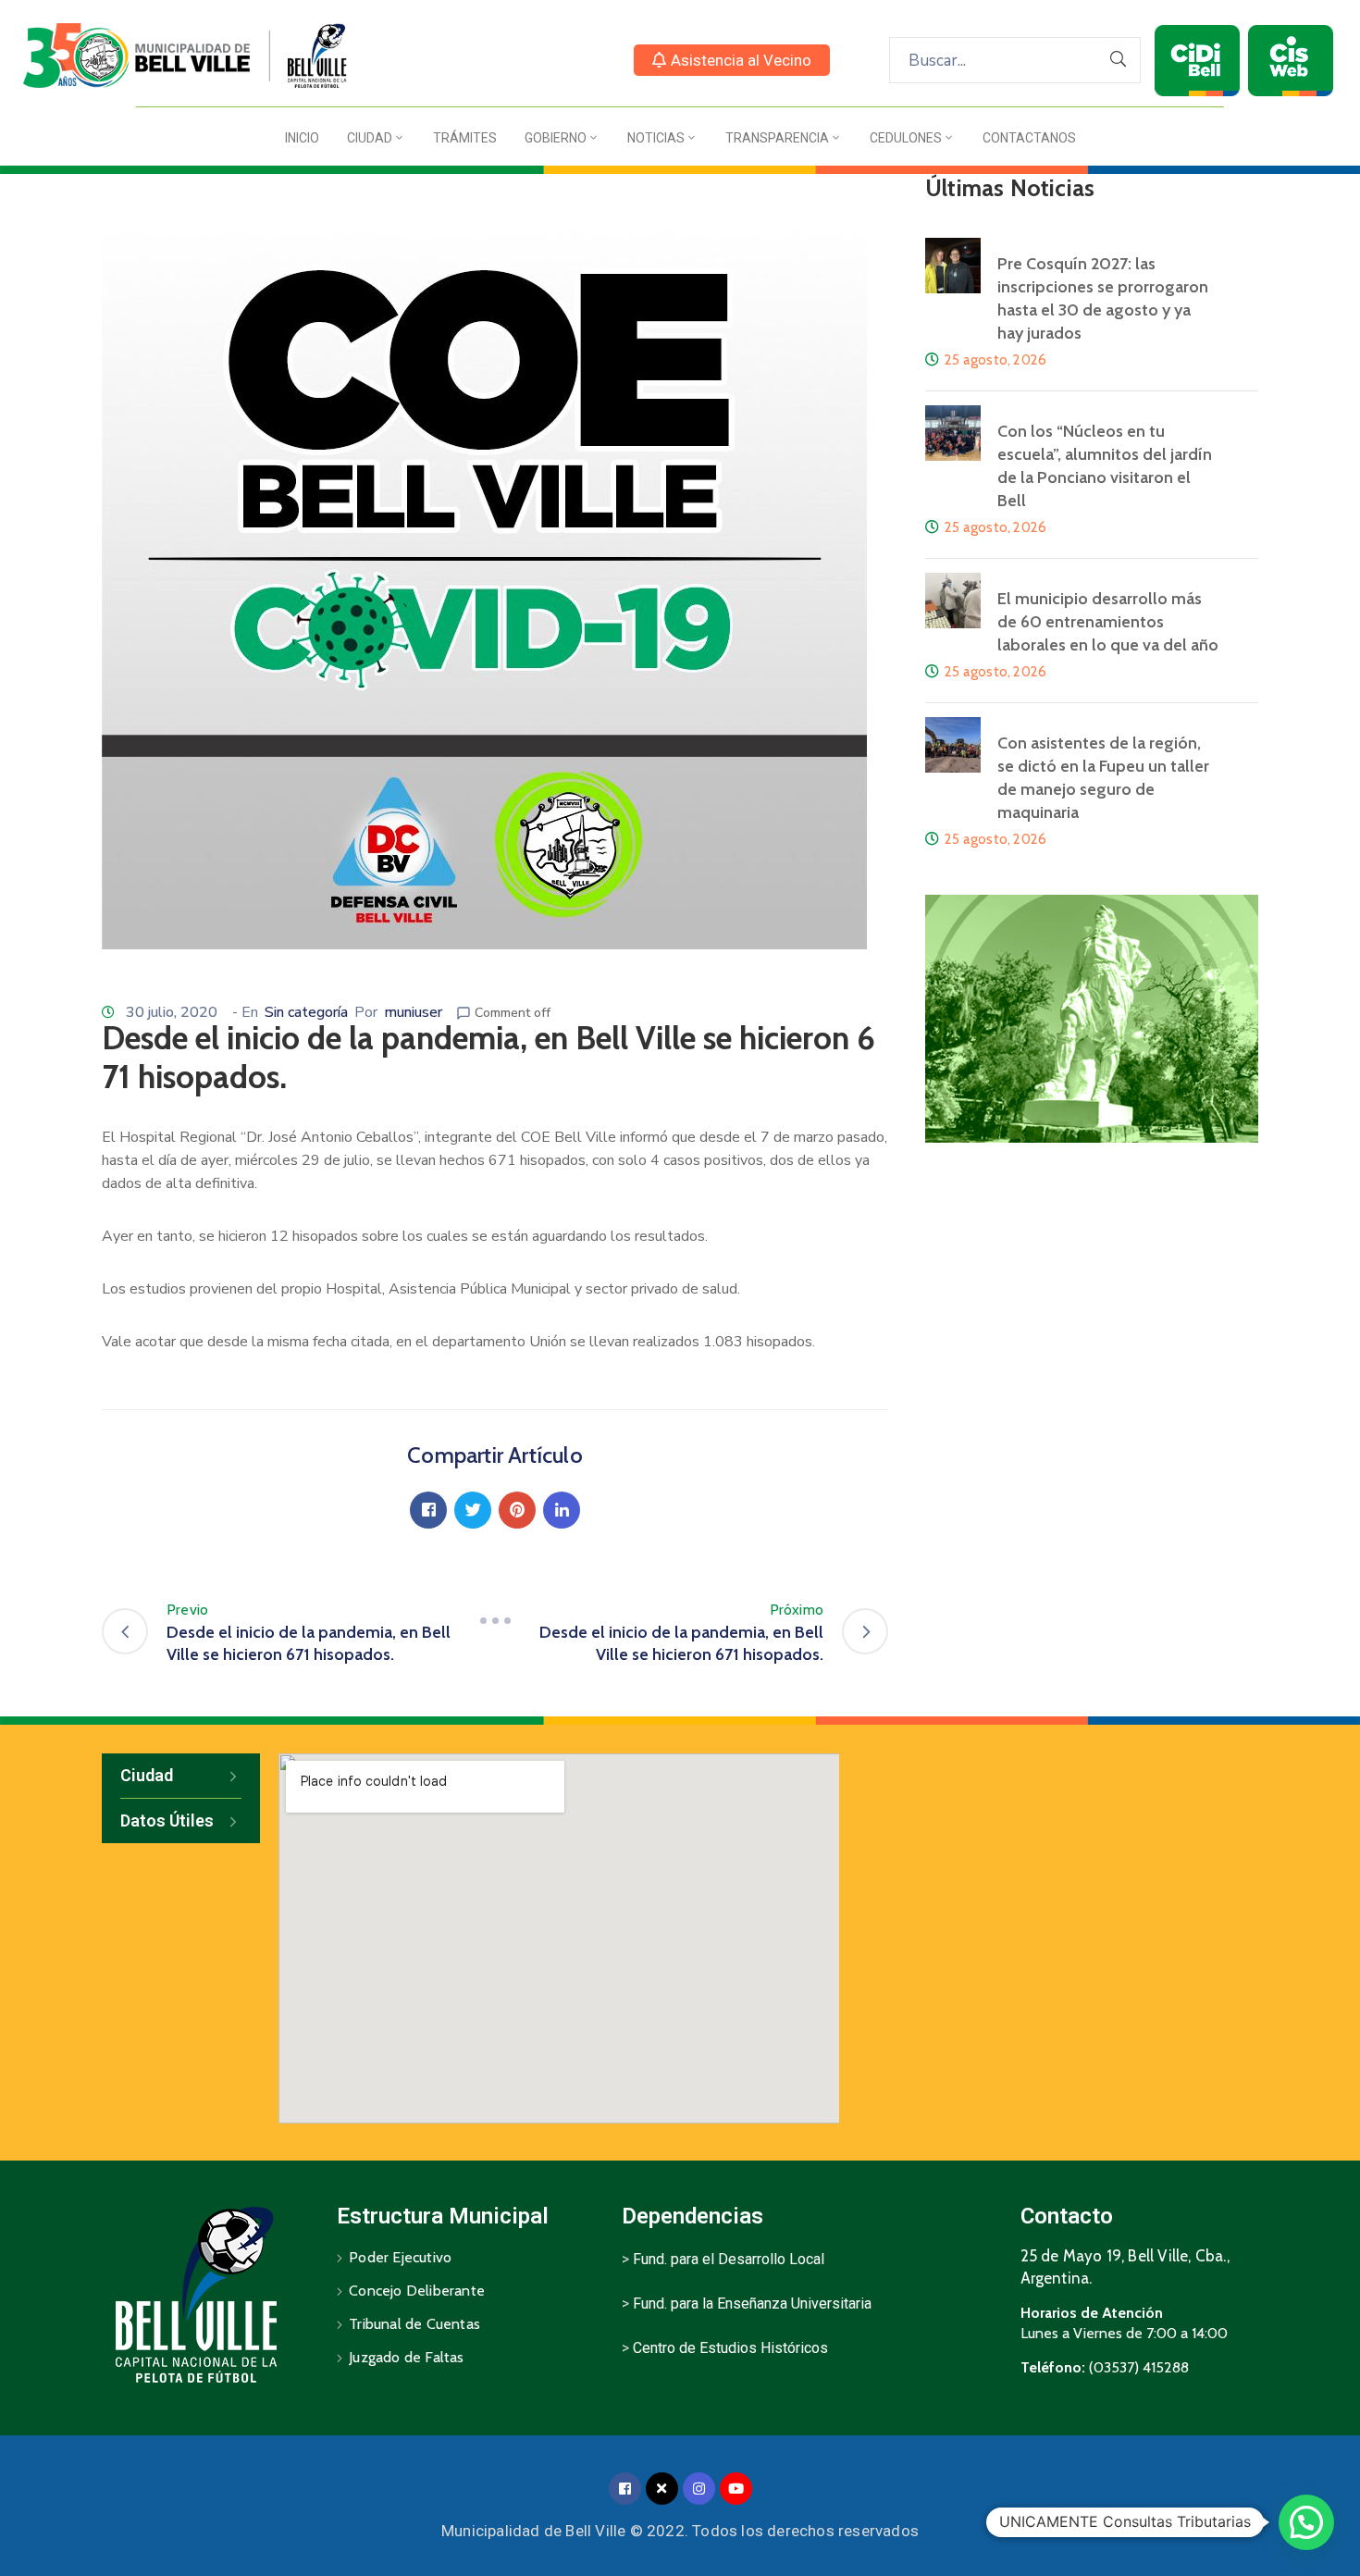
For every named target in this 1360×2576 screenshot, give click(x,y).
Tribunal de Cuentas (414, 2324)
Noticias (656, 138)
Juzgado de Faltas (406, 2357)
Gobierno (556, 138)
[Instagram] (699, 2489)
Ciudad (370, 138)
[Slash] (495, 1621)
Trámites (465, 138)
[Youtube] (736, 2489)
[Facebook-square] (625, 2489)
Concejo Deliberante (417, 2291)
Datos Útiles (167, 1821)
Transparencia (777, 138)
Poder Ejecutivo (400, 2257)
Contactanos (1029, 138)
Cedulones (906, 138)
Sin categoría (306, 1012)
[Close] (662, 2489)
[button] (732, 60)
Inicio (302, 138)
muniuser (413, 1012)
